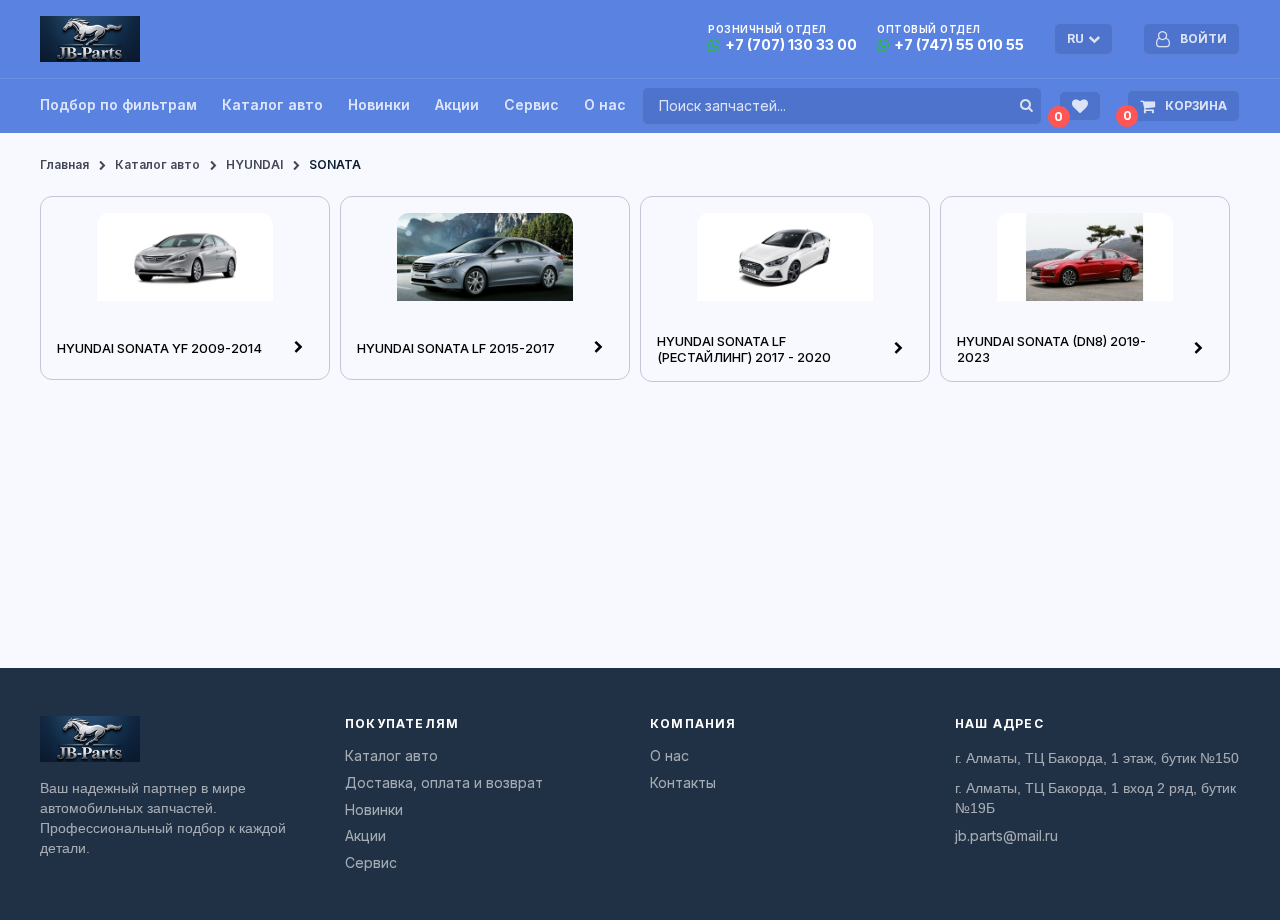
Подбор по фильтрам (118, 105)
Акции (457, 105)
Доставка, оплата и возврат (444, 783)
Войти (1203, 38)
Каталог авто (272, 105)
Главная (64, 164)
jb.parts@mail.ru (1006, 836)
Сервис (531, 105)
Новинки (379, 105)
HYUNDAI (254, 164)
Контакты (683, 783)
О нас (605, 105)
